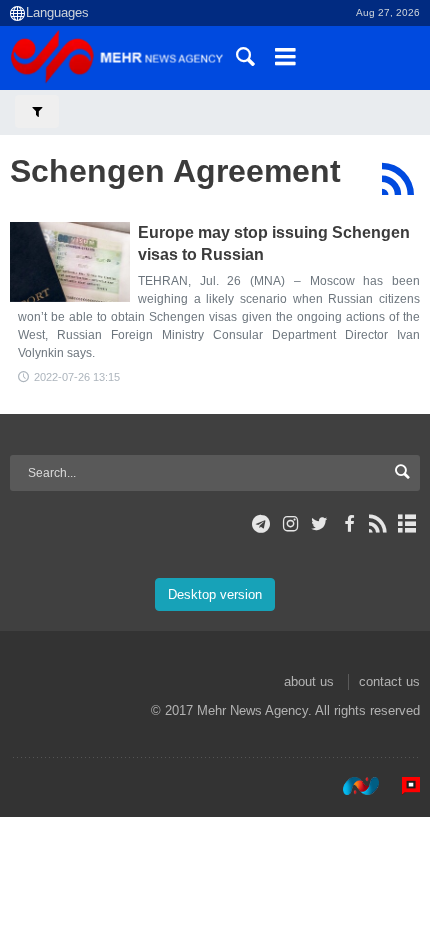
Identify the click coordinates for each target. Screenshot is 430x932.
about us (309, 681)
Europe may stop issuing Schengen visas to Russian (274, 243)
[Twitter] (319, 524)
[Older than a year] (70, 262)
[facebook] (348, 524)
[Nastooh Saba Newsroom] (351, 786)
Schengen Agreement (175, 171)
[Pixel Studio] (401, 786)
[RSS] (397, 179)
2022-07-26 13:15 (77, 377)
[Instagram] (290, 524)
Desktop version (215, 594)
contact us (389, 681)
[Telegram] (261, 524)
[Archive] (407, 524)
